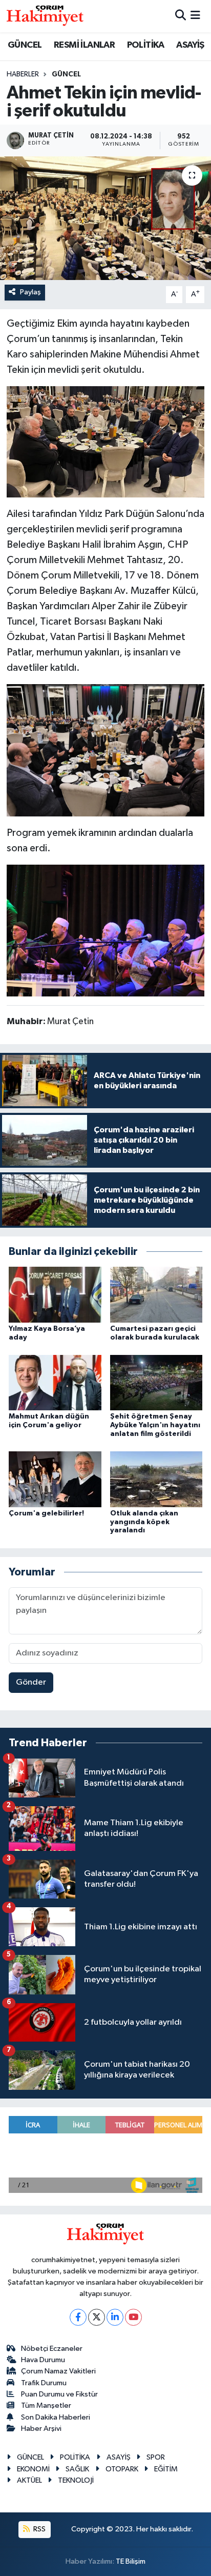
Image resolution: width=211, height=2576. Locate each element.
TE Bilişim (131, 2561)
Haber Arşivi (41, 2429)
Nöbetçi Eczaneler (52, 2349)
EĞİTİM (166, 2469)
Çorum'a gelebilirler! (46, 1513)
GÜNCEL (25, 45)
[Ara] (181, 16)
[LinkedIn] (115, 2317)
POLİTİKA (146, 45)
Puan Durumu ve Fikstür (59, 2394)
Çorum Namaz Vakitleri (58, 2371)
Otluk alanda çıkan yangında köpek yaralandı (144, 1522)
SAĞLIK (77, 2469)
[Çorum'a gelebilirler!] (55, 1479)
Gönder (31, 1682)
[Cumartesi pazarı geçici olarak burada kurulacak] (156, 1294)
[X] (97, 2317)
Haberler (23, 74)
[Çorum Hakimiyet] (45, 16)
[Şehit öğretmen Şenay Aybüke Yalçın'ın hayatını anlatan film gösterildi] (156, 1382)
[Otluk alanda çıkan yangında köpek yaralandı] (156, 1479)
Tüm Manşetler (46, 2405)
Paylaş (30, 292)
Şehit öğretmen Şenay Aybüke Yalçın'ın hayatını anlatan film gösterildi (155, 1425)
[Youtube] (133, 2317)
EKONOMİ (33, 2469)
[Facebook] (78, 2317)
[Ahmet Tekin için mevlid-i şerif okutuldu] (105, 218)
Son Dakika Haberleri (56, 2417)
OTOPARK (122, 2469)
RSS (39, 2529)
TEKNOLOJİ (76, 2480)
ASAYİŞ (190, 45)
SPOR (156, 2457)
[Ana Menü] (195, 16)
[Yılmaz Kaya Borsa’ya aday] (55, 1294)
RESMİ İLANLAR (84, 45)
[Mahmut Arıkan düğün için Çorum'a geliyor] (55, 1382)
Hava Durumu (43, 2360)
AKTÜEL (29, 2480)
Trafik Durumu (44, 2383)
